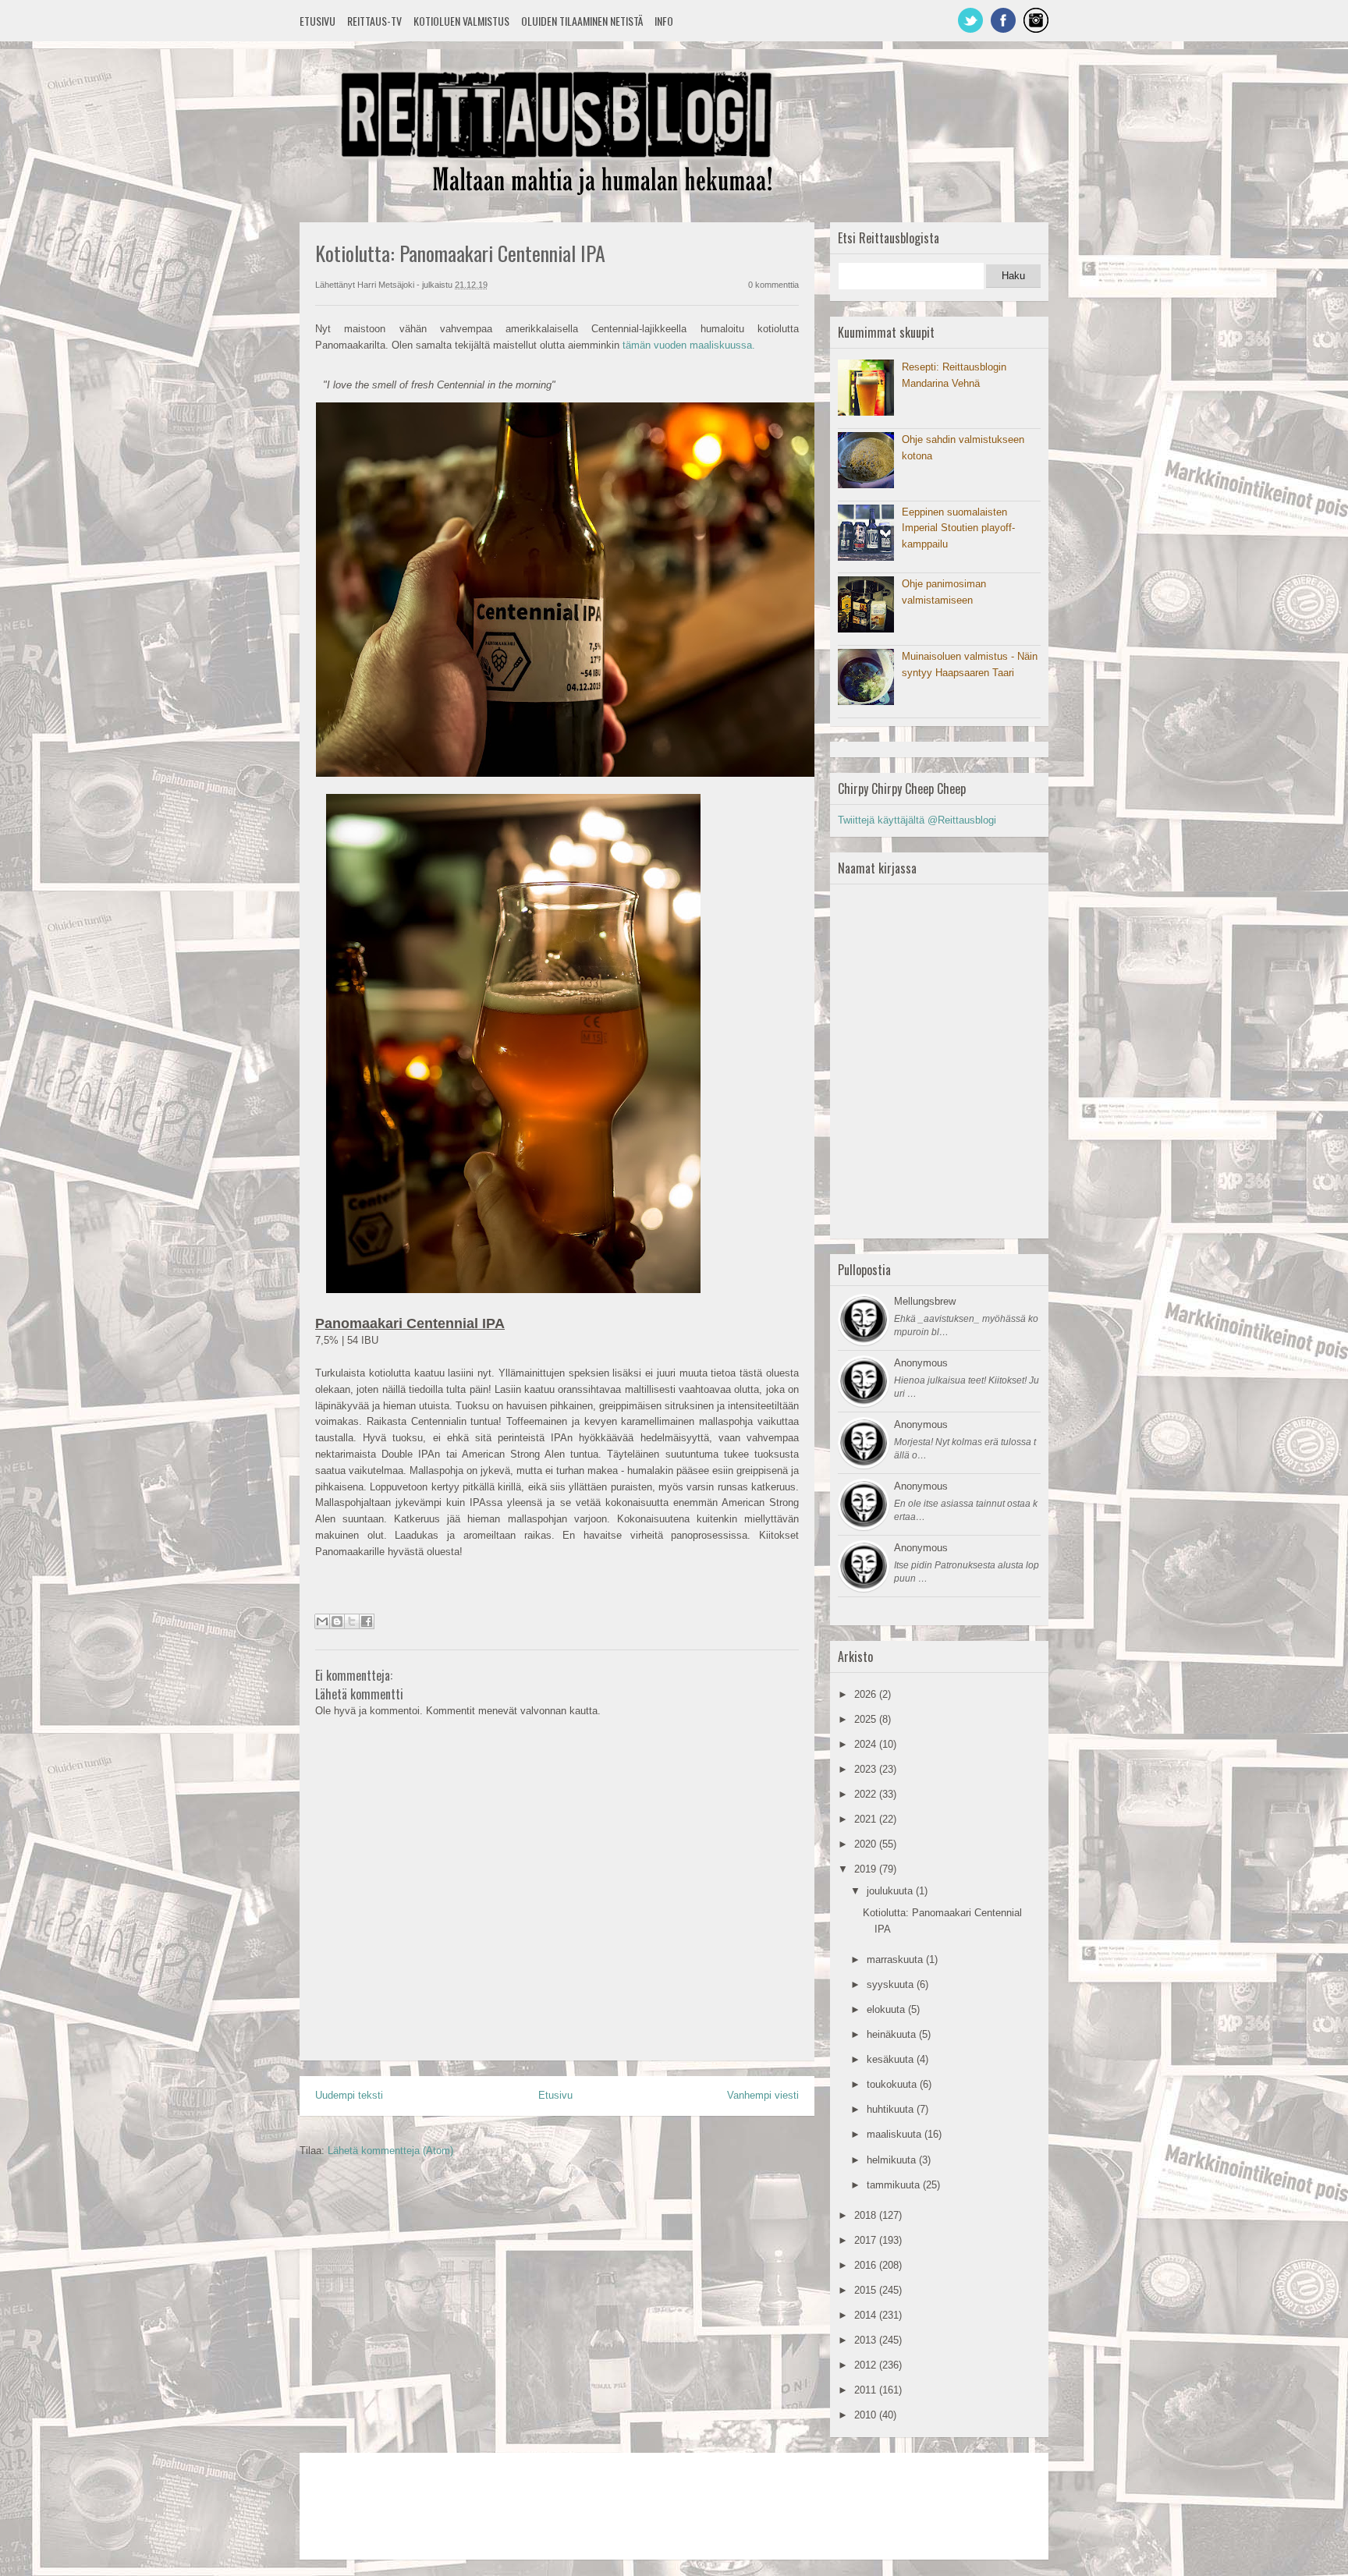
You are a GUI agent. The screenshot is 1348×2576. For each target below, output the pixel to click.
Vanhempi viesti (763, 2095)
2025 (867, 1719)
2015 (867, 2290)
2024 (867, 1744)
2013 (867, 2340)
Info (664, 21)
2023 (867, 1769)
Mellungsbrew (925, 1301)
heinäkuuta (893, 2034)
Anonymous (921, 1363)
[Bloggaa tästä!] (337, 1621)
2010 (867, 2415)
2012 (867, 2365)
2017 (867, 2240)
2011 (867, 2390)
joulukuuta (891, 1891)
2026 (867, 1694)
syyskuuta (892, 1984)
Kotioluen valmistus (461, 21)
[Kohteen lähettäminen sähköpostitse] (322, 1621)
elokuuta (887, 2009)
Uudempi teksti (349, 2095)
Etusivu (317, 21)
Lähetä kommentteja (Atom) (390, 2151)
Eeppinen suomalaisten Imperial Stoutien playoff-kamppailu (958, 528)
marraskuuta (896, 1959)
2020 (867, 1844)
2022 (867, 1794)
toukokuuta (893, 2084)
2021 (867, 1819)
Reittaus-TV (374, 21)
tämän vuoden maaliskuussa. (689, 345)
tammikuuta (895, 2185)
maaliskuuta (896, 2134)
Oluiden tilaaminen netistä (582, 21)
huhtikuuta (892, 2109)
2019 (867, 1869)
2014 (867, 2315)
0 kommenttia (773, 285)
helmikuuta (893, 2160)
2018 (867, 2215)
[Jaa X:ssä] (352, 1621)
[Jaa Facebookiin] (367, 1621)
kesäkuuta (892, 2059)
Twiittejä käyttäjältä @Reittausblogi (917, 820)
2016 (867, 2265)
